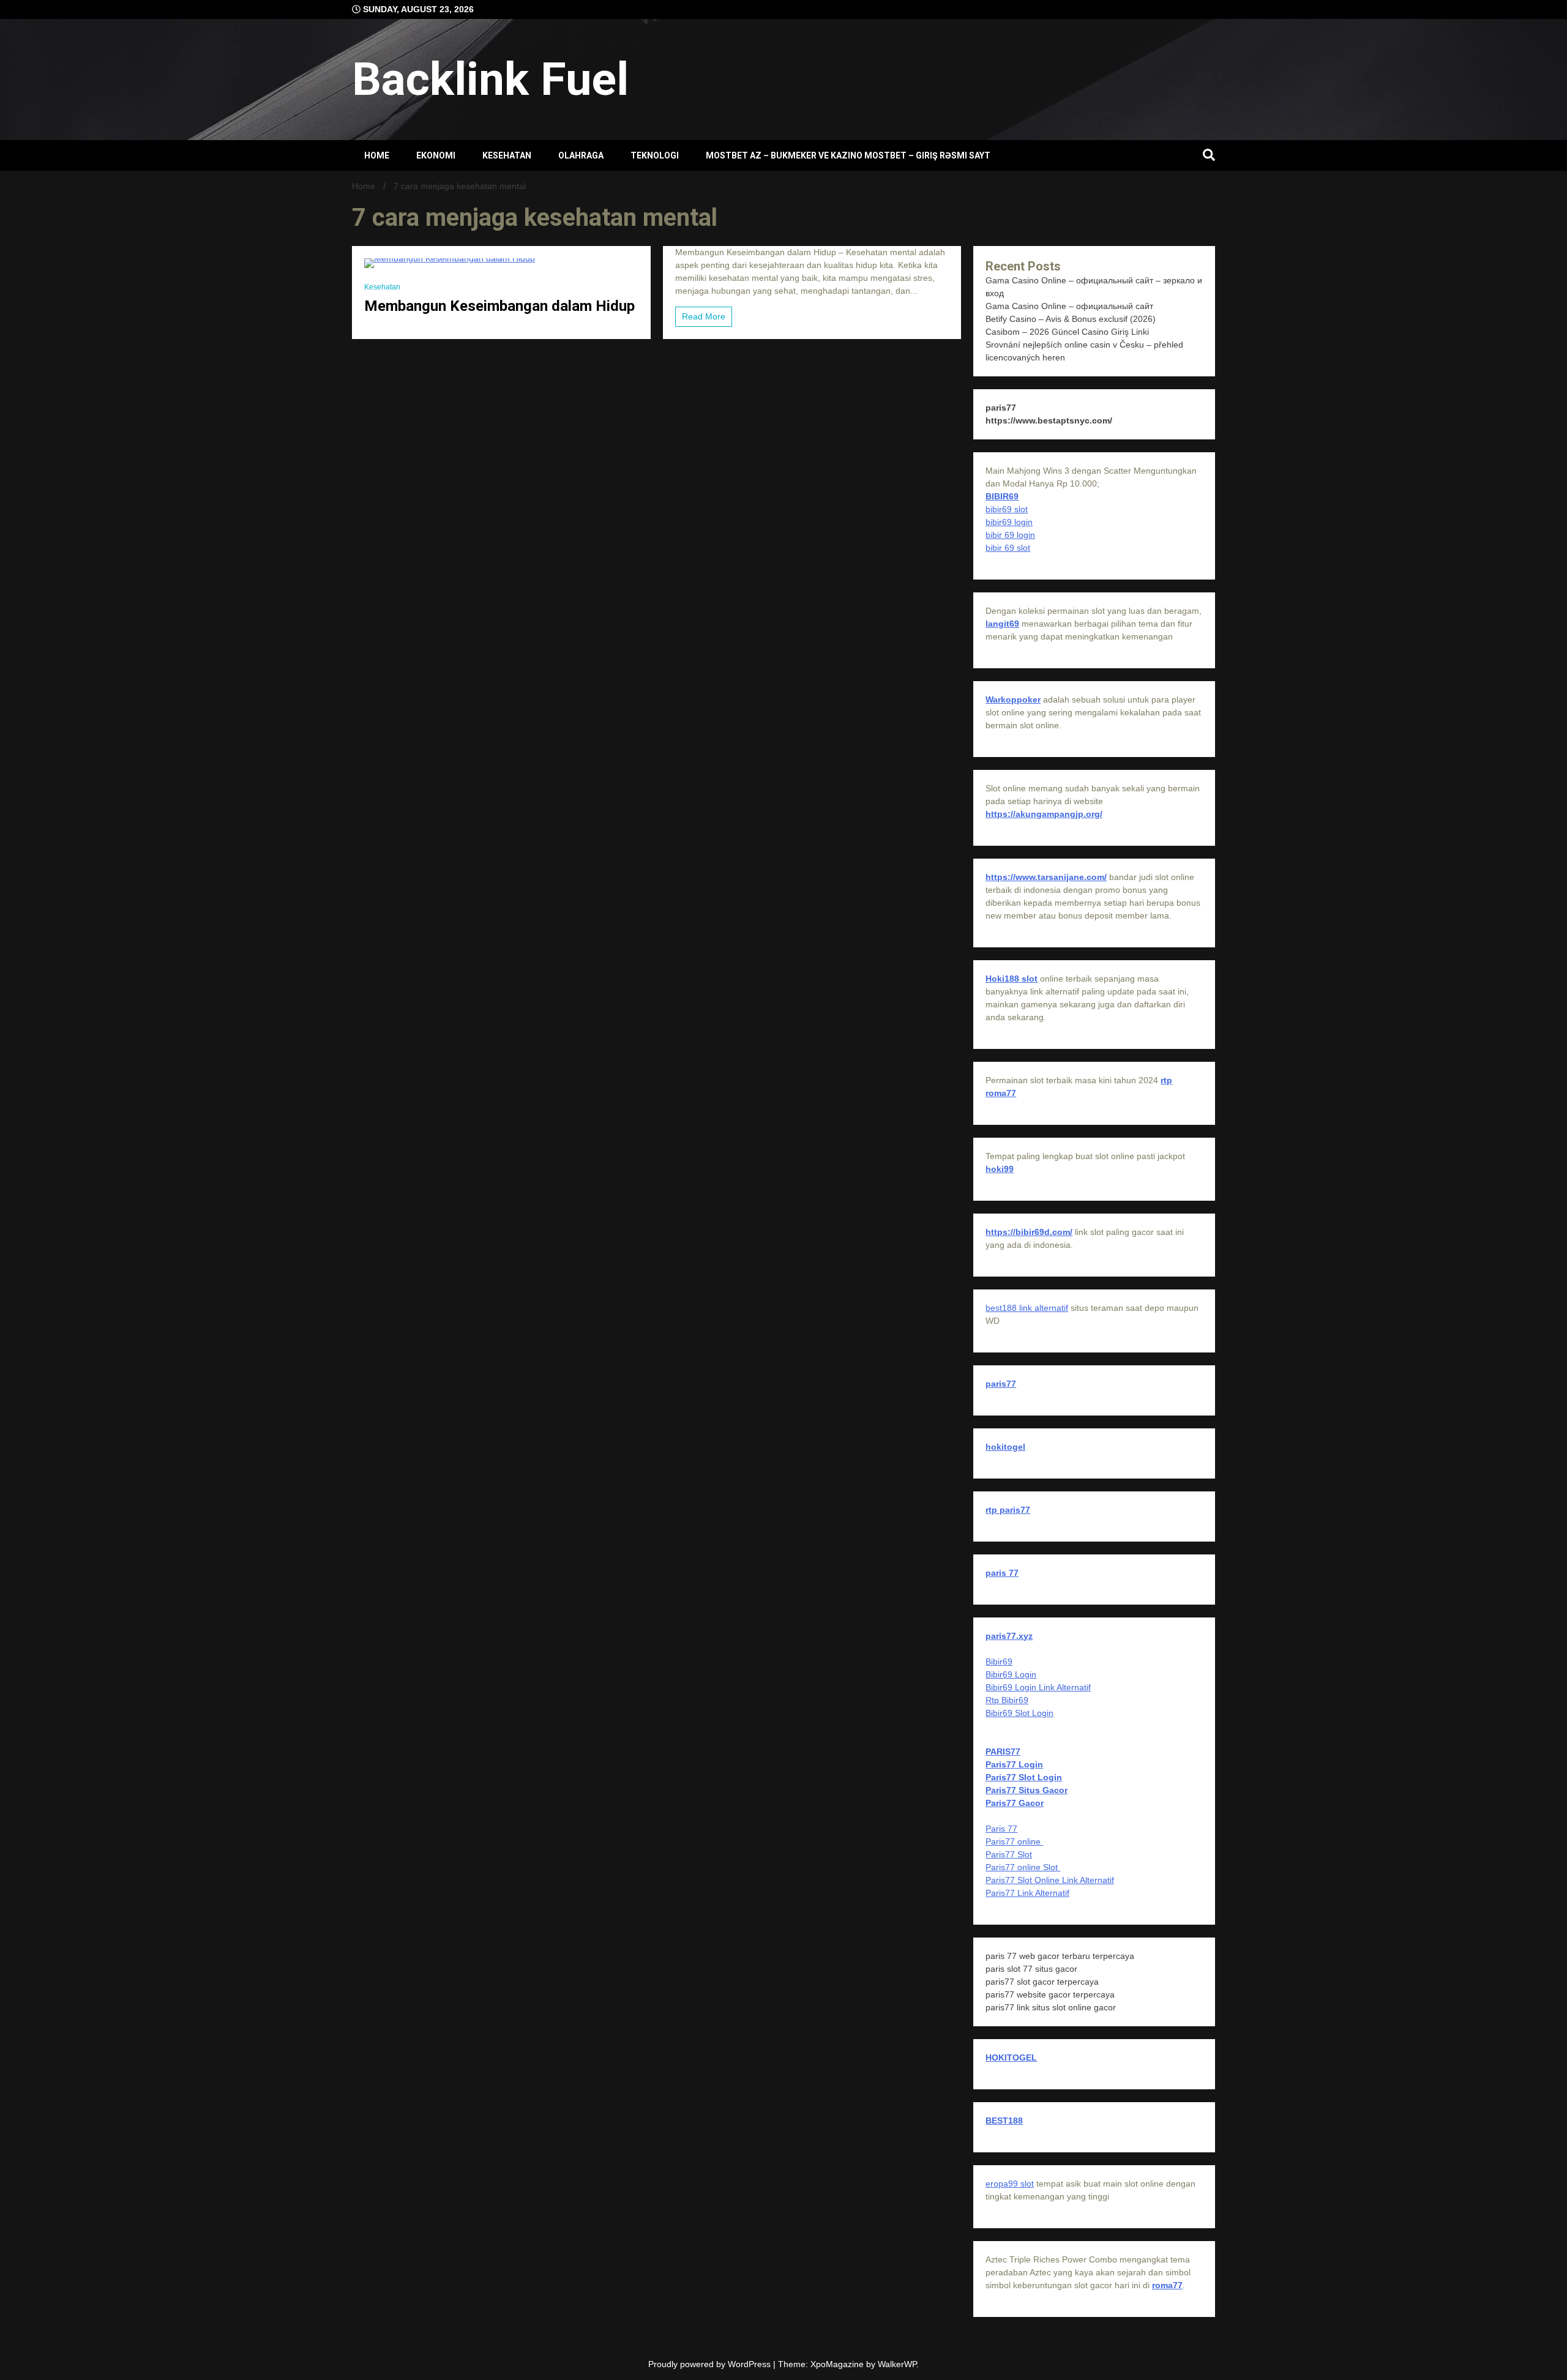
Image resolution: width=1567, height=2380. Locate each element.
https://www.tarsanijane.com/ (1046, 877)
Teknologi (655, 155)
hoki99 (1000, 1169)
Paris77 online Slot (1023, 1867)
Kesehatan (507, 155)
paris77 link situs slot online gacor (1051, 2007)
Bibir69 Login (1011, 1674)
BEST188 (1004, 2121)
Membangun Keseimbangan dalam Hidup (499, 306)
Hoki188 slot (1012, 979)
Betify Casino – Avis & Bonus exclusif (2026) (1071, 319)
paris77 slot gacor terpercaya (1042, 1982)
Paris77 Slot (1009, 1854)
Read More (704, 316)
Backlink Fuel (490, 79)
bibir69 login (1009, 522)
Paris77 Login (1014, 1764)
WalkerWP (897, 2364)
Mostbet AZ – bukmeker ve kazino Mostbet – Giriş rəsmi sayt (848, 155)
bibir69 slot (1007, 509)
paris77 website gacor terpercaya (1050, 1994)
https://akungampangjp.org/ (1044, 814)
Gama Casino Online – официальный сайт (1069, 306)
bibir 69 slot (1008, 548)
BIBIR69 (1002, 496)
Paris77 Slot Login (1024, 1777)
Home (377, 155)
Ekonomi (436, 155)
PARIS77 (1003, 1751)
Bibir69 (999, 1662)
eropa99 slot (1010, 2184)
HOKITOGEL (1011, 2057)
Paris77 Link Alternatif (1027, 1893)
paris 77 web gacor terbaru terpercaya (1060, 1956)
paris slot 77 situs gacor (1031, 1969)
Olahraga (581, 155)
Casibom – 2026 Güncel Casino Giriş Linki (1067, 332)
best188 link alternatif (1027, 1308)
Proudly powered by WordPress (711, 2364)
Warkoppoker (1013, 699)
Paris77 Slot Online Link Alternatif (1050, 1880)
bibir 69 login (1010, 535)
